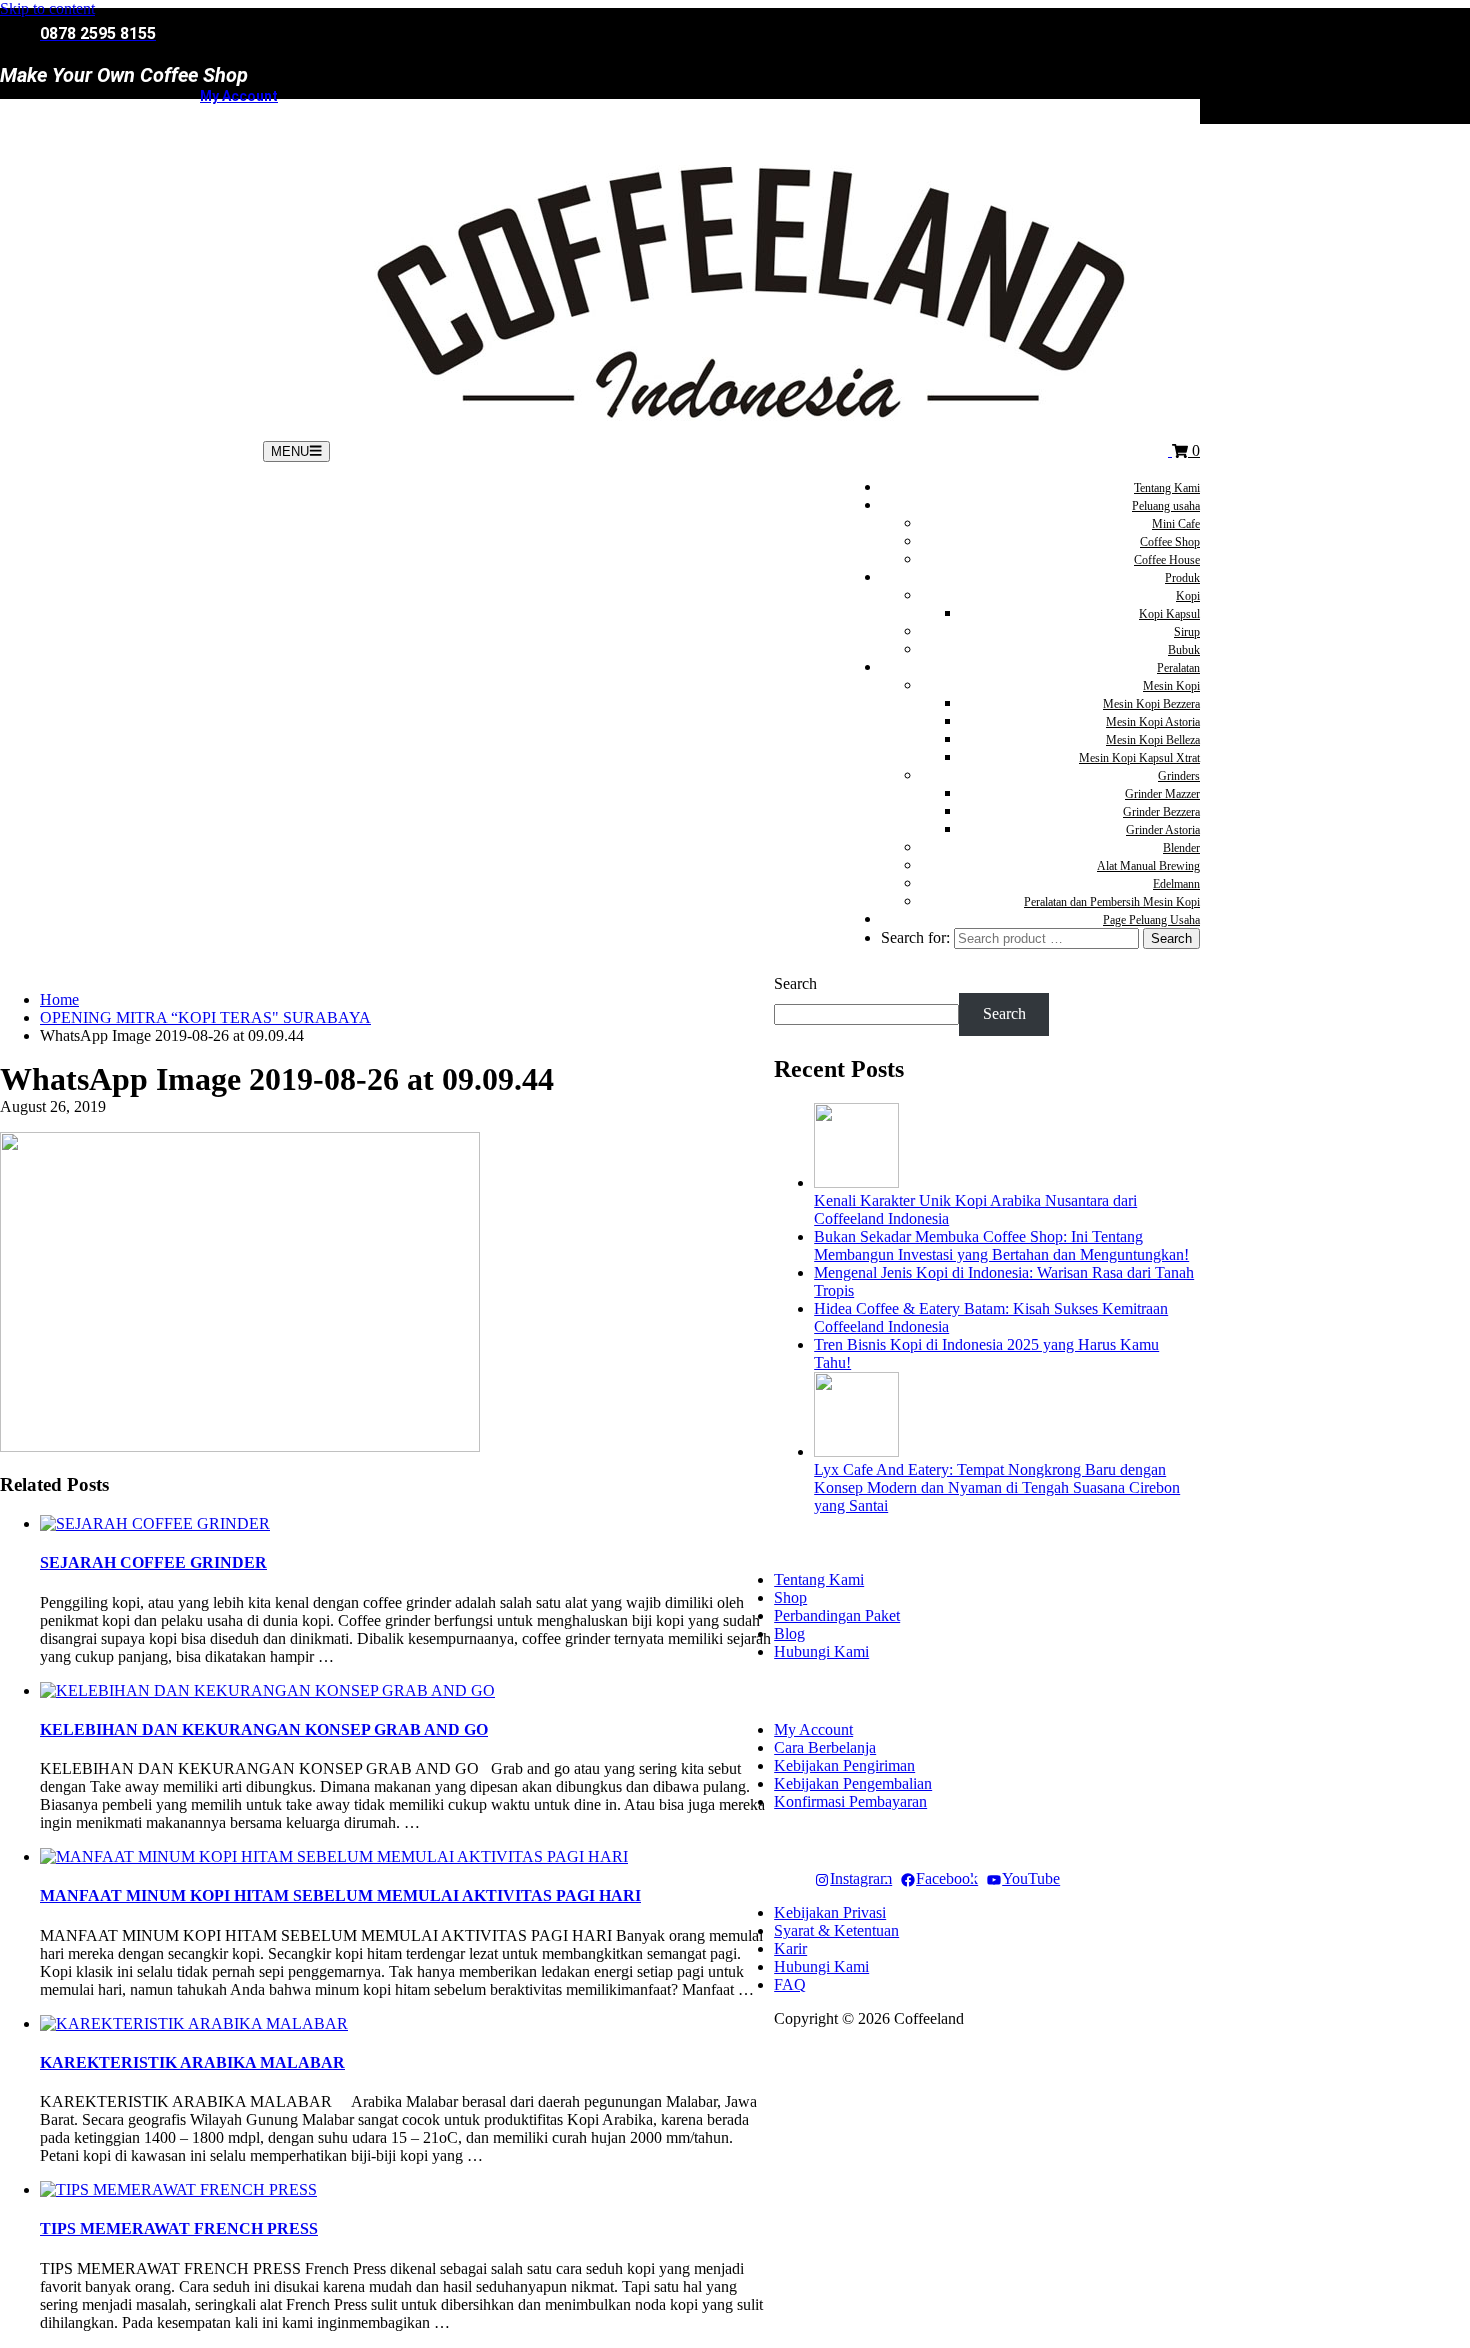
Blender (1181, 848)
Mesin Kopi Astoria (1153, 722)
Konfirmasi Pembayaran (850, 1801)
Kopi (1188, 596)
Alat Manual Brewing (1148, 866)
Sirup (1187, 632)
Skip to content (47, 8)
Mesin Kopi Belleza (1153, 740)
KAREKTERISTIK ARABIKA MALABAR (192, 2062)
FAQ (790, 1984)
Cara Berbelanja (825, 1747)
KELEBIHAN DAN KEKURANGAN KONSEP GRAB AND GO (264, 1729)
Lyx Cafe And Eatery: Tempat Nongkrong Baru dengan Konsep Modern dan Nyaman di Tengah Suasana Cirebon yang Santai (997, 1487)
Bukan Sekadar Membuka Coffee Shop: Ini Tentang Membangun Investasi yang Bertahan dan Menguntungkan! (1001, 1245)
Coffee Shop (1170, 542)
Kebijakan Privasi (830, 1912)
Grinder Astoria (1163, 830)
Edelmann (1176, 884)
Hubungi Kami (821, 1651)
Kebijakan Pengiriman (844, 1765)
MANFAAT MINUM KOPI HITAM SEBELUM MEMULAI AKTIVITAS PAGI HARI (340, 1895)
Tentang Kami (1167, 488)
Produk (1182, 578)
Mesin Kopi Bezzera (1151, 704)
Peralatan (1178, 668)
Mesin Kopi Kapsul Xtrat (1139, 758)
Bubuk (1184, 650)
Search (795, 983)
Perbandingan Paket (837, 1615)
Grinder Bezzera (1161, 812)
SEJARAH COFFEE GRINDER (153, 1562)
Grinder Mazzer (1162, 794)
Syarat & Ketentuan (836, 1930)
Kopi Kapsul (1169, 614)
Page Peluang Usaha (1151, 920)
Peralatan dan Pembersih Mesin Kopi (1112, 902)
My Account (239, 96)
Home (59, 999)
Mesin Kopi (1171, 686)
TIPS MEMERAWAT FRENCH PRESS (179, 2228)
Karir (790, 1948)
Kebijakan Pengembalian (853, 1783)
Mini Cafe (1176, 524)
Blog (789, 1633)
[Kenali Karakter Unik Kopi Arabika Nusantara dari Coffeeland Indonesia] (856, 1182)
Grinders (1179, 776)
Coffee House (1167, 560)
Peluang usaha (1166, 506)
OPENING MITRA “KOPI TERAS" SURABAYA (205, 1017)
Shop (790, 1597)
